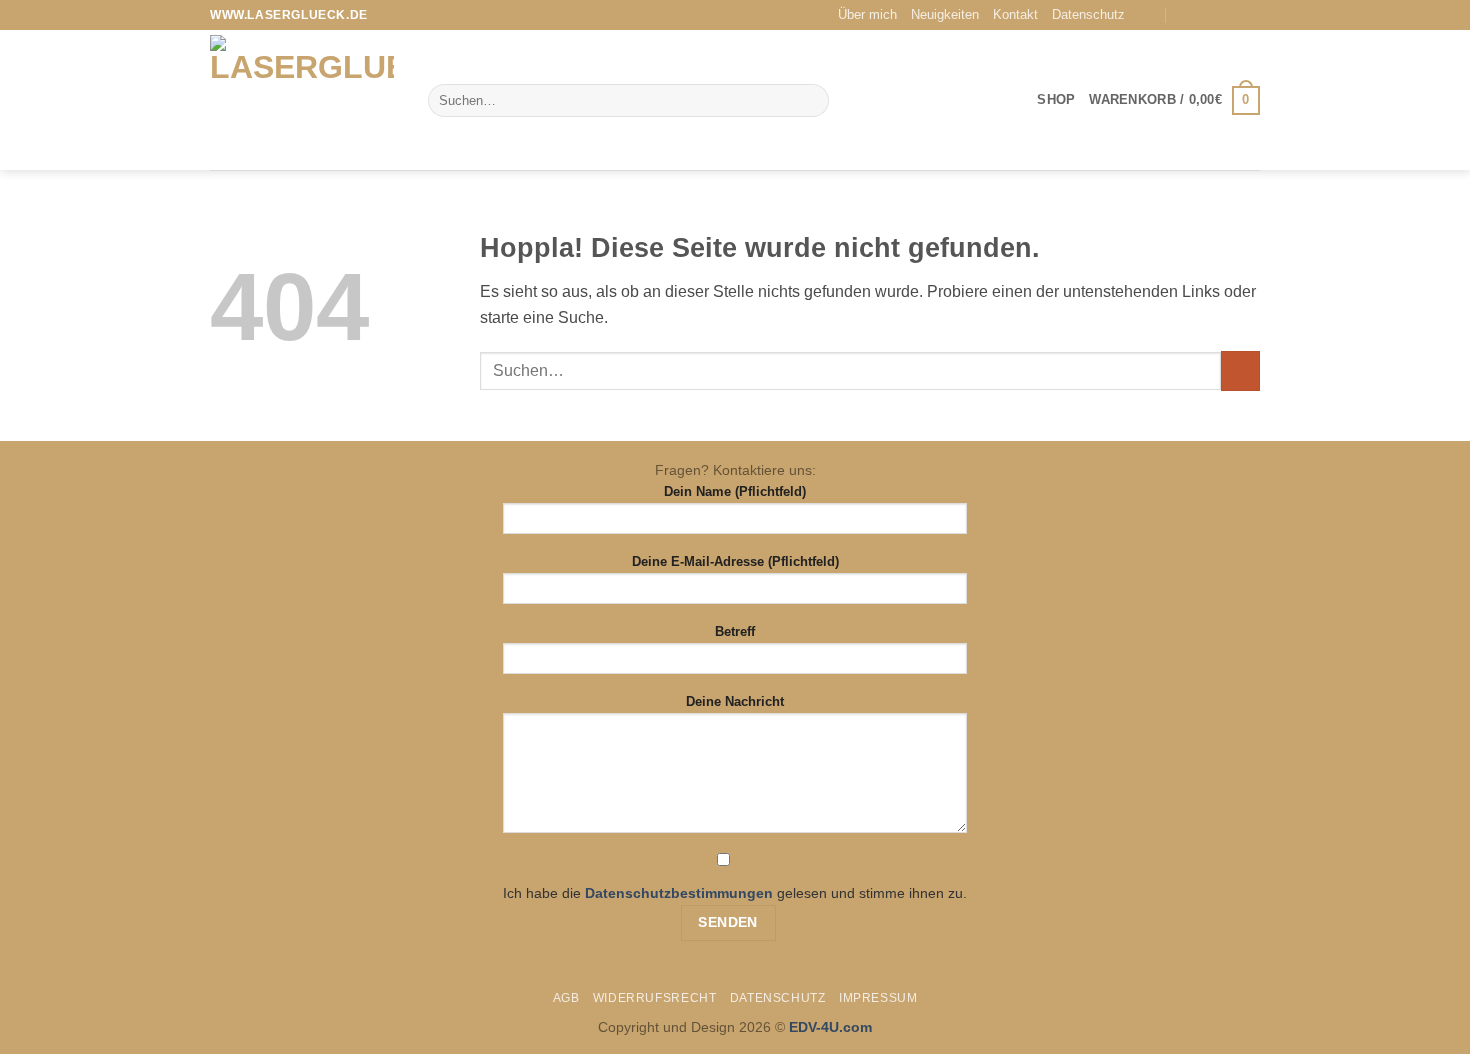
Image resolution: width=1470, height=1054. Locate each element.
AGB (566, 998)
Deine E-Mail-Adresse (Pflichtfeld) (735, 561)
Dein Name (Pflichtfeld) (735, 491)
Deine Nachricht (735, 701)
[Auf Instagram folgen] (1231, 15)
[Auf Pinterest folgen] (1250, 15)
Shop (1056, 99)
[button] (1174, 101)
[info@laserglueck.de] (1147, 15)
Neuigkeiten (945, 14)
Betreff (735, 631)
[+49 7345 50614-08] (1186, 15)
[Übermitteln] (809, 101)
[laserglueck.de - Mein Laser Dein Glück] (304, 100)
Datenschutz (1088, 14)
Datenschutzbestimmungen (679, 893)
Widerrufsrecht (655, 998)
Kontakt (1015, 14)
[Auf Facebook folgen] (1212, 15)
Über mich (867, 14)
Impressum (878, 998)
